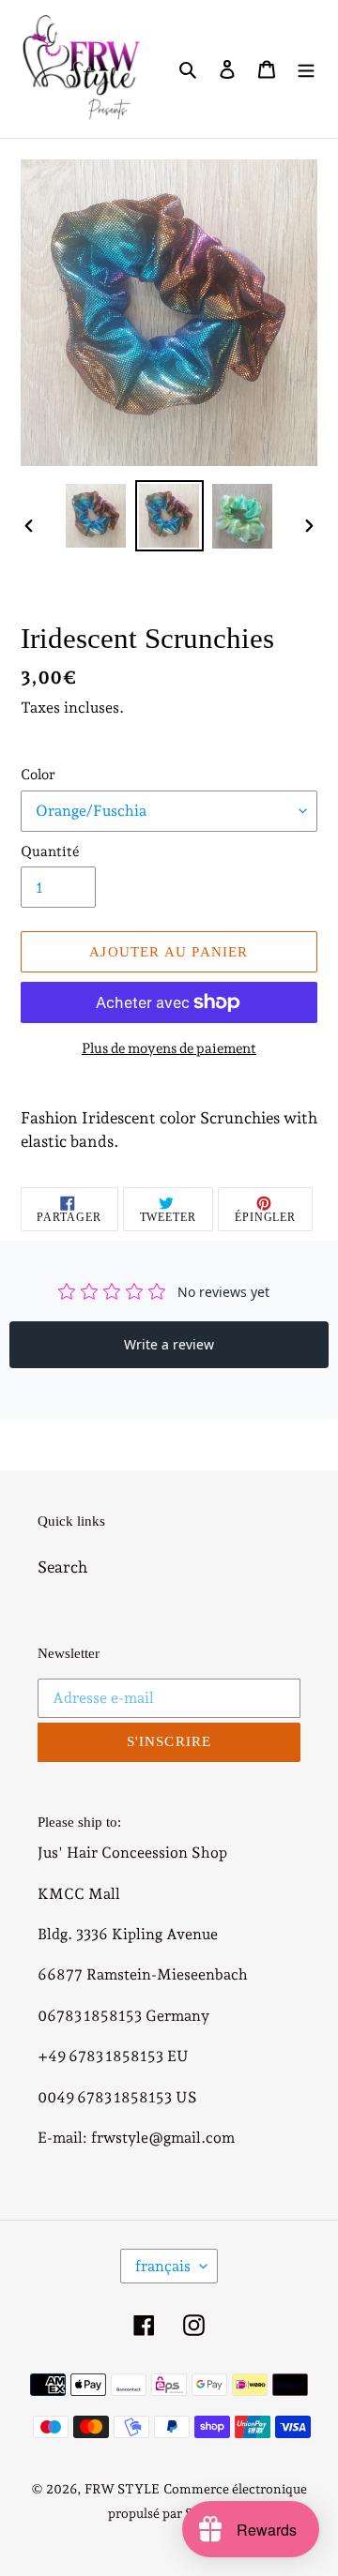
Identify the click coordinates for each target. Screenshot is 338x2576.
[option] (96, 515)
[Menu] (306, 69)
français (163, 2266)
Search (62, 1567)
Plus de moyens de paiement (169, 1048)
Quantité (50, 851)
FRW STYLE (122, 2489)
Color (38, 775)
